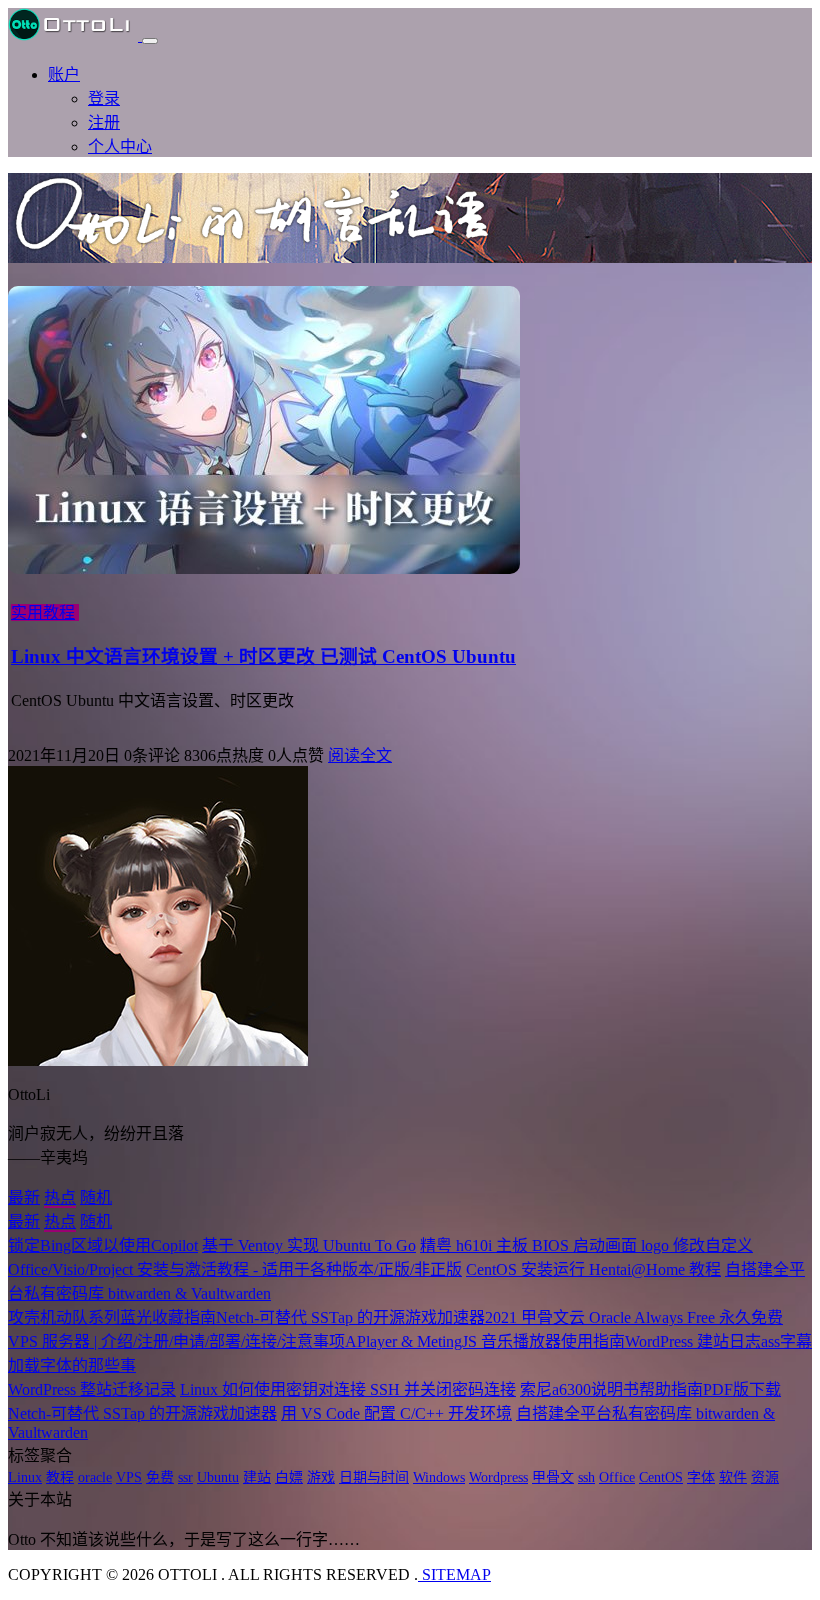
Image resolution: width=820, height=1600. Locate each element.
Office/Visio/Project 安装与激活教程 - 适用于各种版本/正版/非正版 (235, 1269)
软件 (733, 1477)
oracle (95, 1477)
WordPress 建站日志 (693, 1341)
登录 (104, 98)
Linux (25, 1477)
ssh (586, 1477)
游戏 (321, 1477)
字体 (701, 1477)
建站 (257, 1477)
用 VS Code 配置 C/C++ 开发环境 (396, 1413)
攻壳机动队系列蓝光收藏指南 (112, 1317)
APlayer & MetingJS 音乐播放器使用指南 (485, 1341)
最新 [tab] (24, 1197)
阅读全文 (360, 755)
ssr (185, 1477)
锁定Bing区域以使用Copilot (103, 1245)
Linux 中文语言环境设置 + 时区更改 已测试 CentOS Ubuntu (263, 656)
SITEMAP (454, 1574)
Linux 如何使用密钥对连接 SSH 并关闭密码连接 (348, 1389)
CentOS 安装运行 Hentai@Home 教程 (593, 1269)
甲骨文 (553, 1477)
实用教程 (43, 612)
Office (617, 1477)
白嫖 (289, 1477)
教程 (60, 1477)
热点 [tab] (60, 1197)
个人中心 (120, 146)
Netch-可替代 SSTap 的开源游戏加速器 (350, 1317)
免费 (160, 1477)
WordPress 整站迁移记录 (92, 1389)
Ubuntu (218, 1477)
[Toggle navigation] (150, 41)
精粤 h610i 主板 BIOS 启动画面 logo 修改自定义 (586, 1245)
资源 (765, 1477)
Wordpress (498, 1477)
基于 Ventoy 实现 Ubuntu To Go (309, 1245)
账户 (64, 74)
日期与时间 (374, 1477)
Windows (439, 1477)
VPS (129, 1477)
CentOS (661, 1477)
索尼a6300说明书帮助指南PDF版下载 (650, 1389)
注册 (104, 122)
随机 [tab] (96, 1197)
